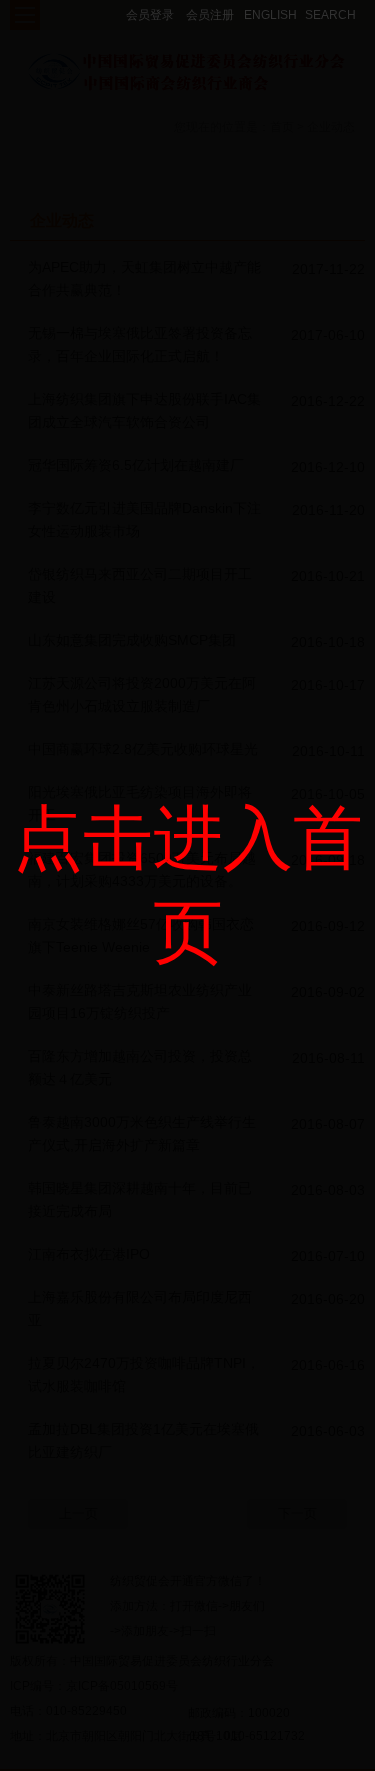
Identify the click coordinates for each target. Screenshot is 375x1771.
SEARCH (330, 15)
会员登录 (150, 15)
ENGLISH (270, 15)
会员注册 (210, 15)
